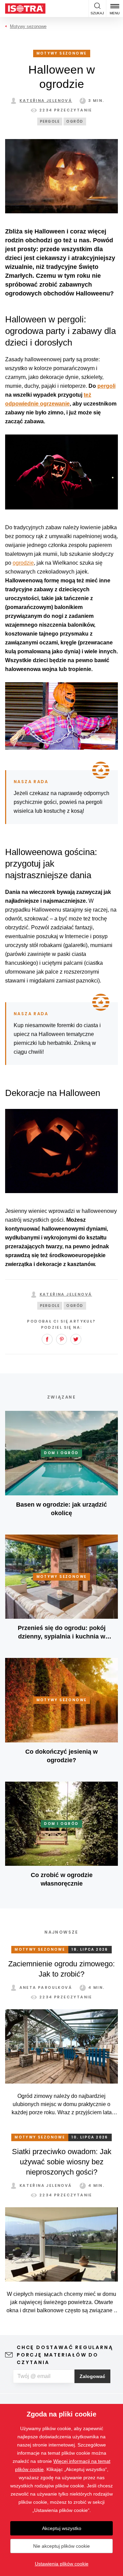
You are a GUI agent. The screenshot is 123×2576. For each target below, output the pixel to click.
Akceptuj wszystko (62, 2528)
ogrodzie (23, 563)
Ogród (75, 121)
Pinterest (61, 1339)
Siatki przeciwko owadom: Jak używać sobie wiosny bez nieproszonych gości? (62, 2162)
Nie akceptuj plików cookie (61, 2546)
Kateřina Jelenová (46, 101)
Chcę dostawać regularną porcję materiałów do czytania (65, 2355)
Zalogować (92, 2376)
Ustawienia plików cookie (62, 2564)
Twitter (76, 1339)
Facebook (47, 1339)
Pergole (50, 121)
